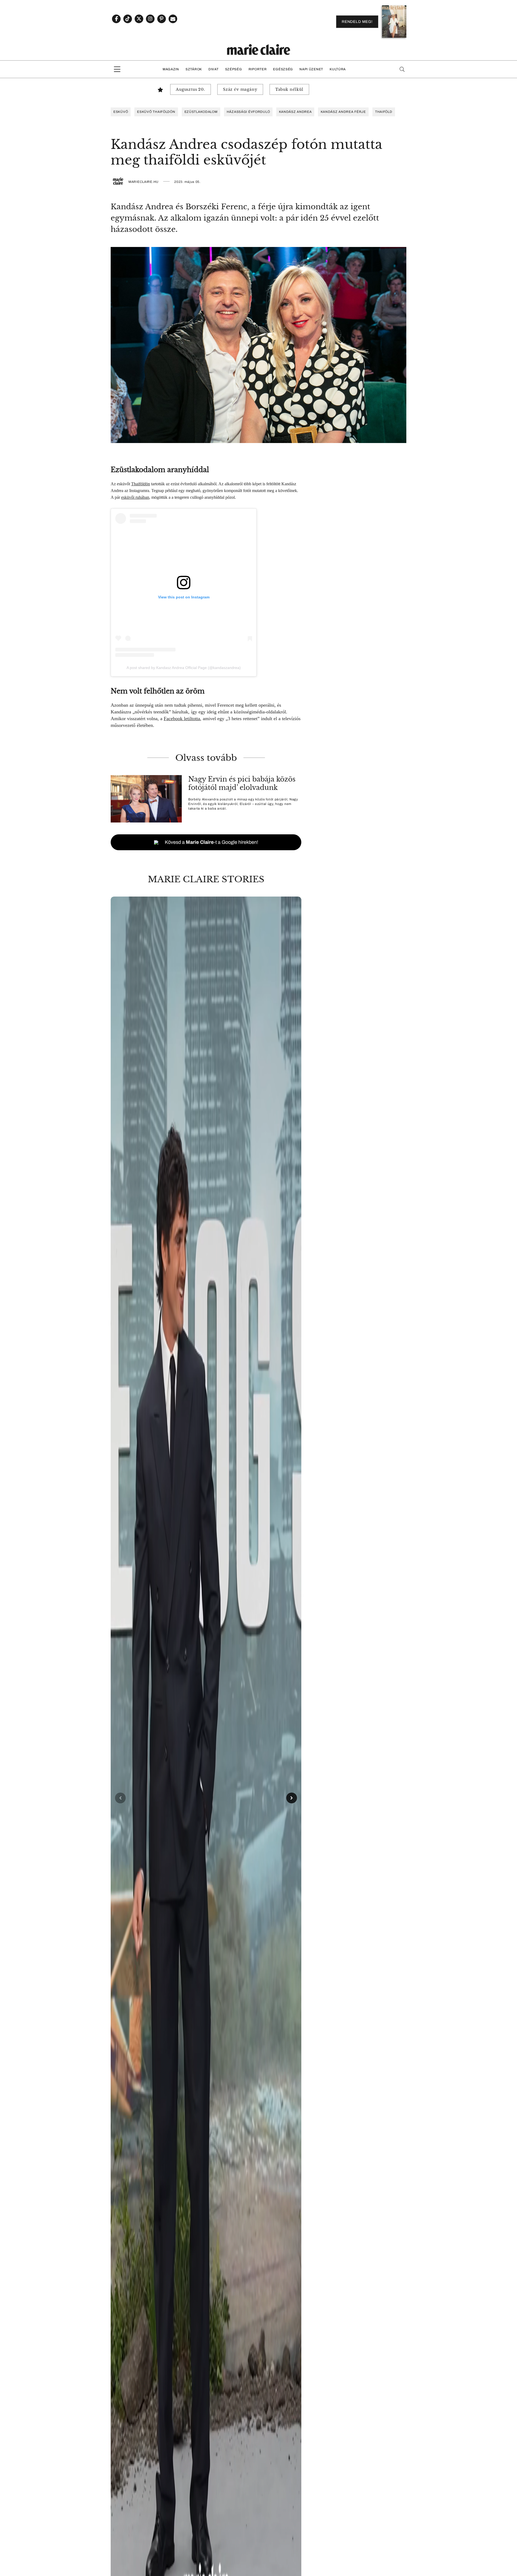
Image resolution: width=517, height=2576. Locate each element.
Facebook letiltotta (182, 719)
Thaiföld (384, 112)
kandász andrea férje (343, 112)
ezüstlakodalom (201, 112)
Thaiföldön (141, 484)
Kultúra (338, 69)
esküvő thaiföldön (156, 112)
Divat (214, 69)
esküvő (121, 112)
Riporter (258, 69)
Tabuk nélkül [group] (289, 89)
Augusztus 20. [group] (191, 89)
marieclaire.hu (144, 182)
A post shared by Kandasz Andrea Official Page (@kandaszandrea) (184, 668)
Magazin (171, 69)
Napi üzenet (311, 69)
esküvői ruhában (135, 497)
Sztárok (194, 69)
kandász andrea (295, 112)
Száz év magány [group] (240, 89)
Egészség (283, 69)
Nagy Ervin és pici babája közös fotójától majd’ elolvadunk (242, 783)
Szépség (234, 69)
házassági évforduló (248, 112)
